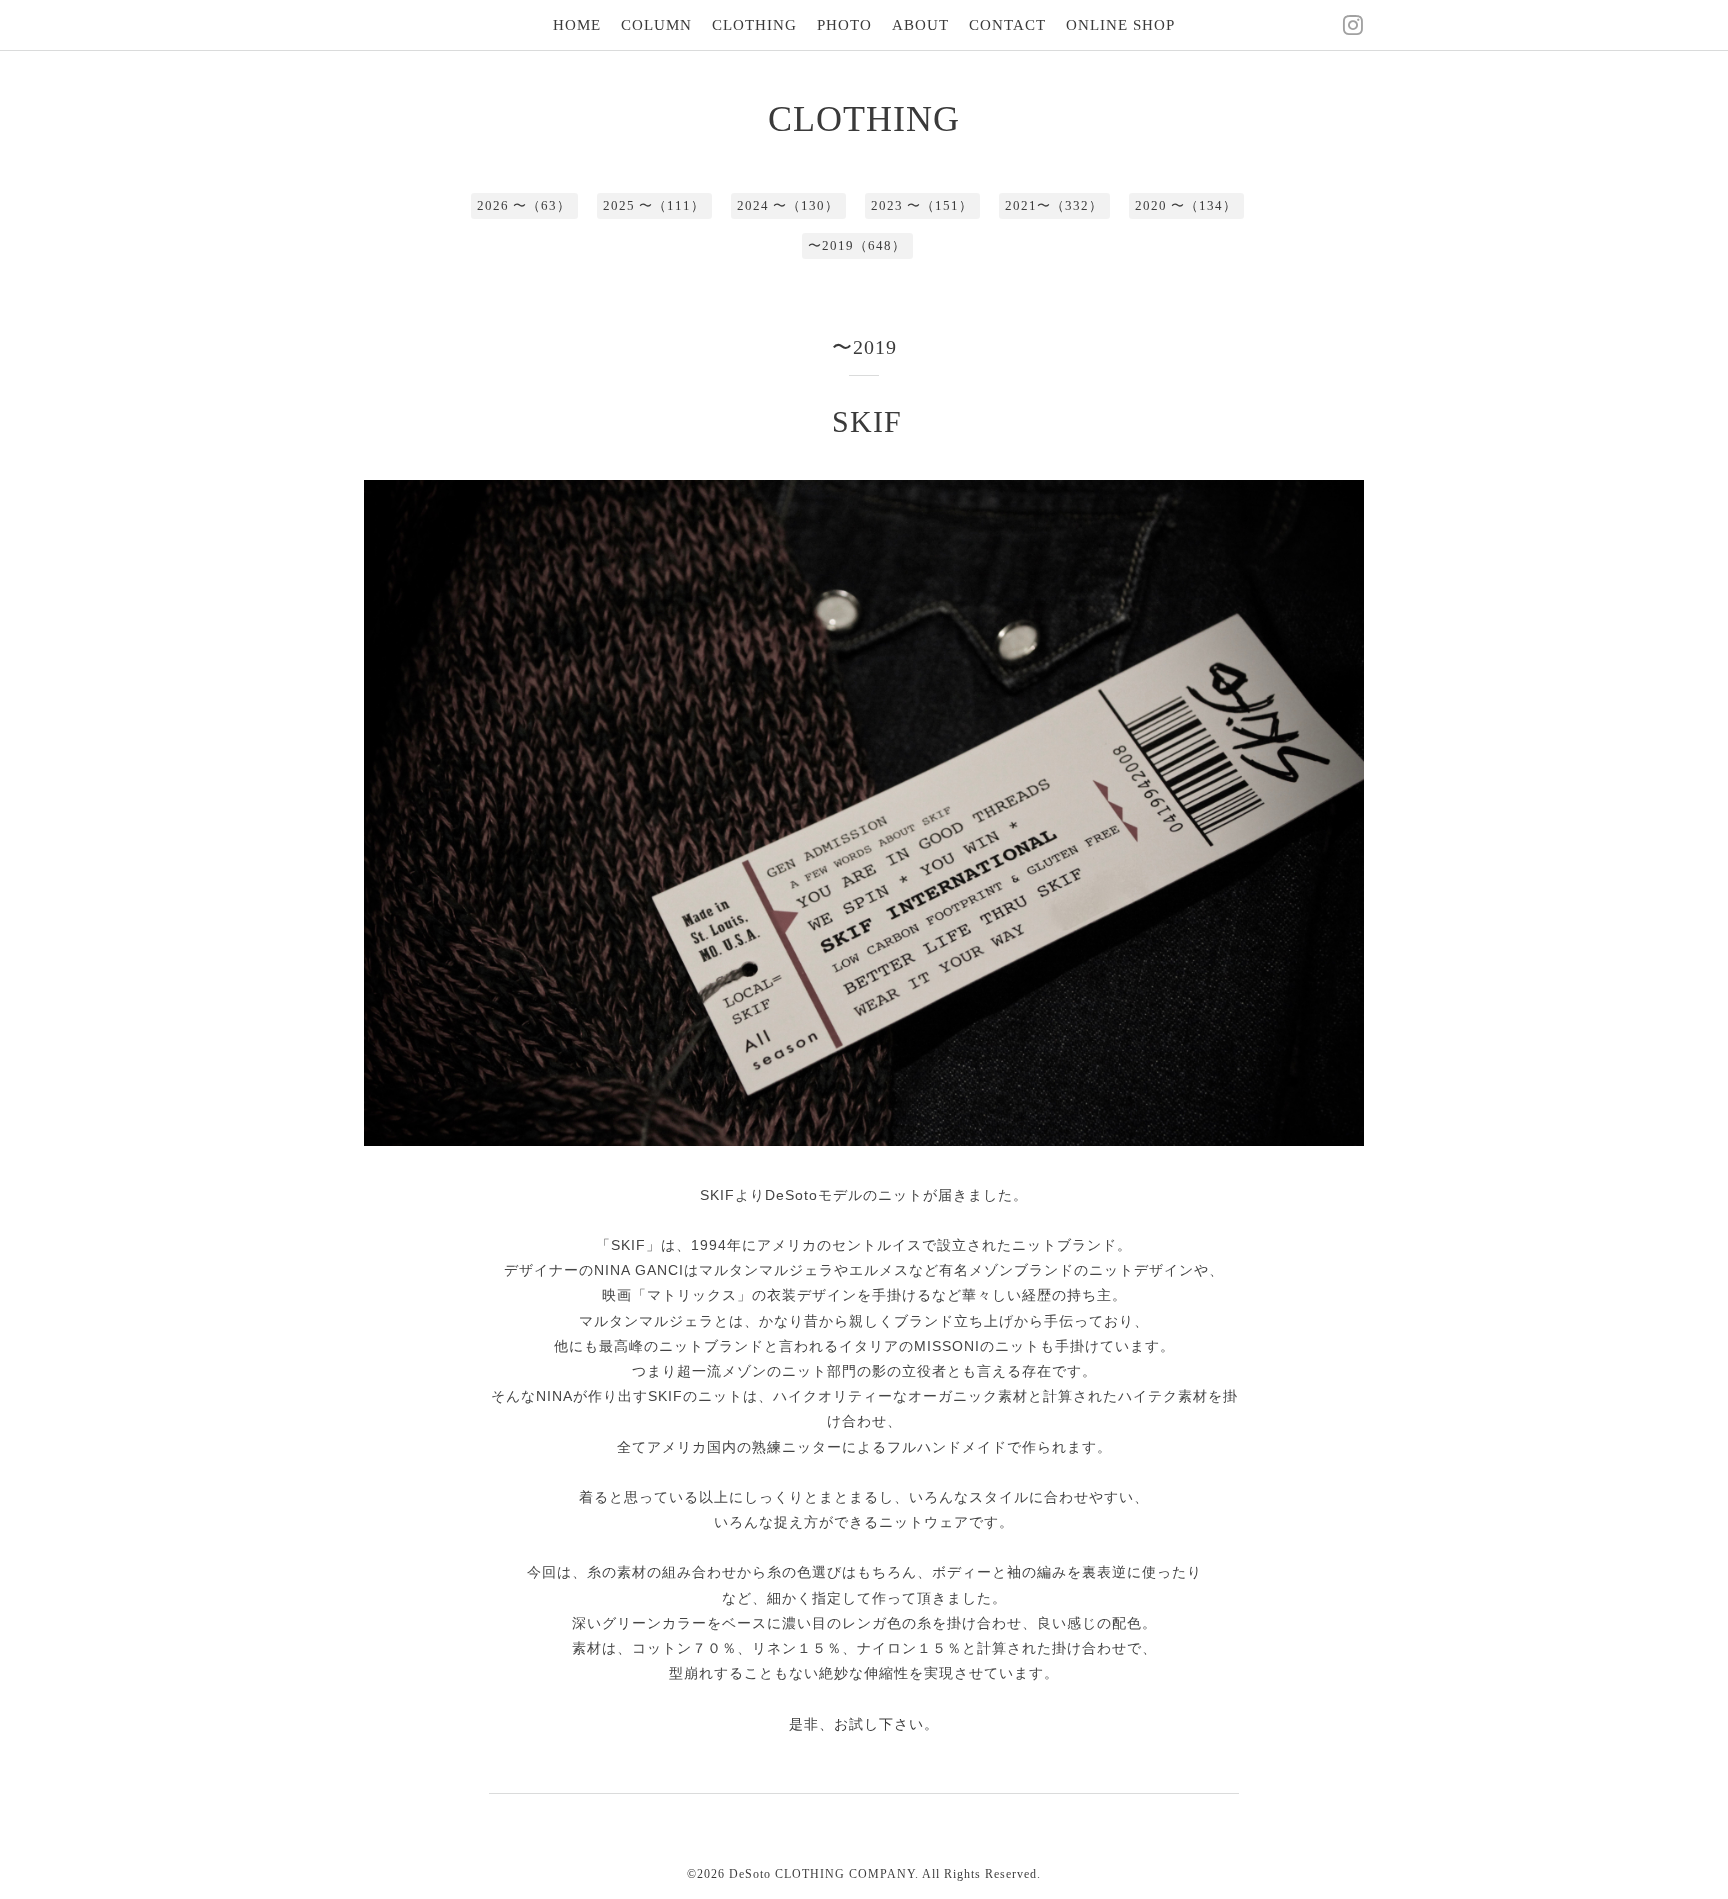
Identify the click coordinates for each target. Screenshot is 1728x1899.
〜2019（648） (857, 245)
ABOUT (920, 25)
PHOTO (844, 25)
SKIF (867, 421)
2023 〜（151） (922, 205)
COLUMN (656, 25)
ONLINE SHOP (1120, 25)
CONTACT (1007, 25)
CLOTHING (754, 25)
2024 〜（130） (788, 205)
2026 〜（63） (524, 205)
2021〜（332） (1054, 205)
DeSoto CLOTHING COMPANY (822, 1874)
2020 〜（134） (1186, 205)
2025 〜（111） (654, 205)
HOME (577, 25)
